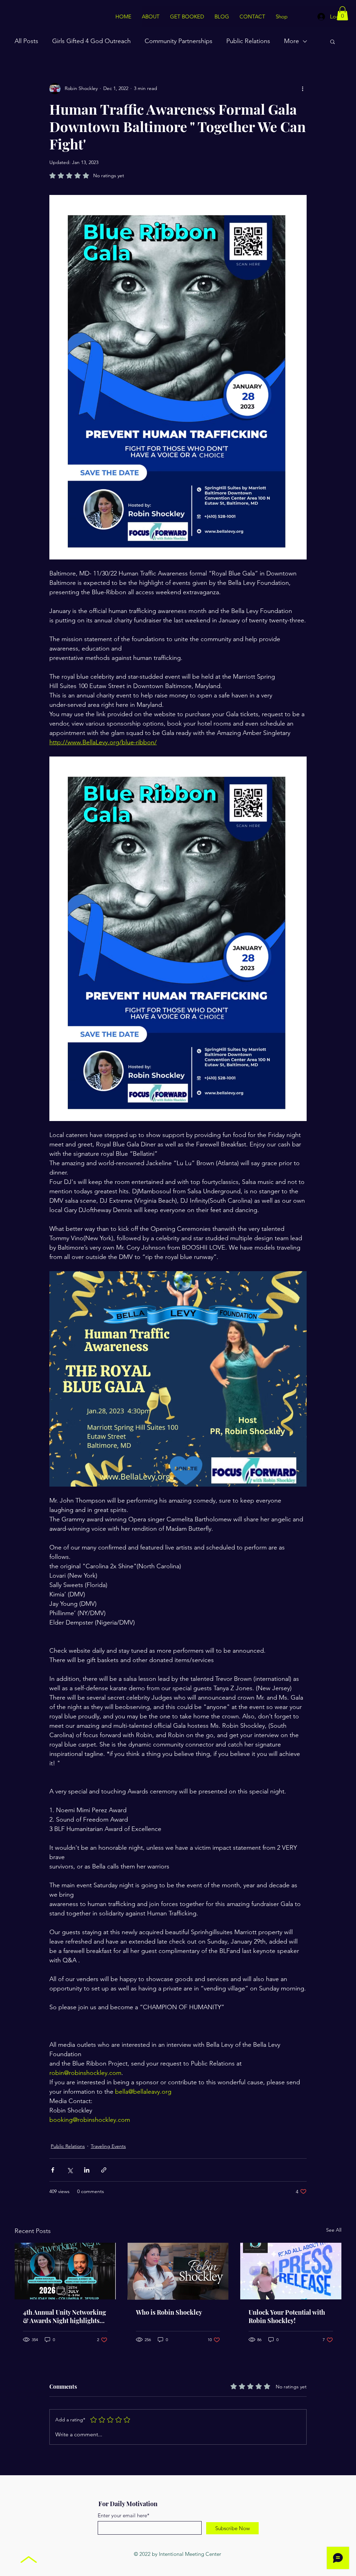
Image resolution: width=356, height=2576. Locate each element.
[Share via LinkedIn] (87, 2170)
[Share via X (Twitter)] (70, 2170)
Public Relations (248, 41)
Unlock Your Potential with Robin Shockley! (287, 2316)
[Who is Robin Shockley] (178, 2271)
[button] (342, 13)
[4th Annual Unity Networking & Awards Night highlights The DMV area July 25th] (65, 2271)
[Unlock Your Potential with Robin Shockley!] (291, 2271)
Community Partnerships (179, 41)
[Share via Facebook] (53, 2170)
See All (334, 2230)
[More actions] (302, 89)
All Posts (26, 41)
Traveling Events (108, 2146)
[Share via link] (104, 2170)
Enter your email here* (124, 2515)
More (292, 41)
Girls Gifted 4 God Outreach (91, 41)
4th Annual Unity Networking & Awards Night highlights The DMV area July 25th (64, 2316)
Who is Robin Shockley (169, 2312)
